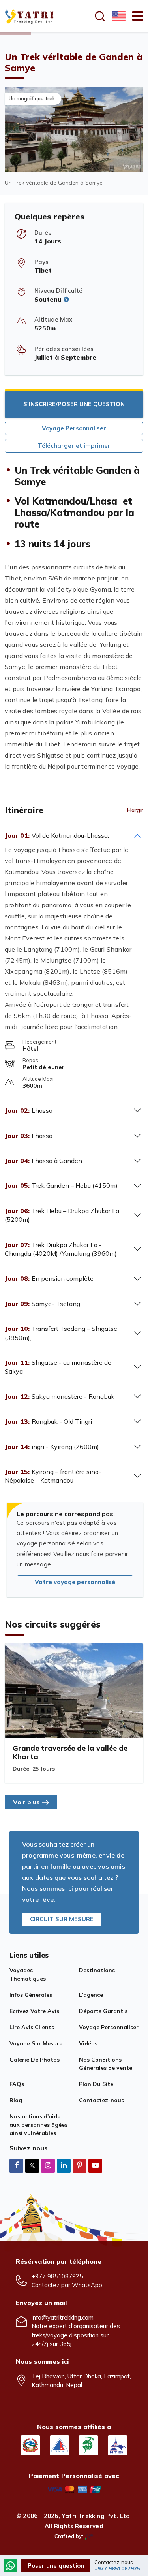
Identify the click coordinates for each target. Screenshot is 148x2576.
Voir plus (26, 1802)
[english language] (118, 16)
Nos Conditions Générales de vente (106, 2064)
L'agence (91, 1995)
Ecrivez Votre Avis (34, 2011)
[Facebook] (16, 2165)
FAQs (17, 2084)
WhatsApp (87, 2285)
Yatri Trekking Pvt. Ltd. (97, 2516)
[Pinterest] (80, 2165)
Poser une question (56, 2566)
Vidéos (88, 2043)
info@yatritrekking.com (63, 2317)
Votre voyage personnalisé (75, 1582)
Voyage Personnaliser (74, 428)
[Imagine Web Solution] (89, 2536)
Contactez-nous (101, 2100)
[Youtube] (95, 2165)
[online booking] (74, 2488)
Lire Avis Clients (32, 2027)
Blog (16, 2100)
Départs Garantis (103, 2011)
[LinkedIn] (64, 2165)
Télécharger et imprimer (74, 446)
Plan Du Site (96, 2084)
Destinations (97, 1970)
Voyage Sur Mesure (36, 2043)
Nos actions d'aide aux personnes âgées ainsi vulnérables (38, 2125)
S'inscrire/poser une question (74, 404)
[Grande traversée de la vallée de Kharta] (74, 1691)
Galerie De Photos (35, 2060)
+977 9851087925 (57, 2276)
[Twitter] (32, 2166)
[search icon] (100, 16)
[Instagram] (48, 2165)
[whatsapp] (11, 2566)
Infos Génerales (31, 1995)
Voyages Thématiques (28, 1974)
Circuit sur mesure (62, 1919)
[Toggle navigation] (134, 16)
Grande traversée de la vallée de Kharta (70, 1752)
